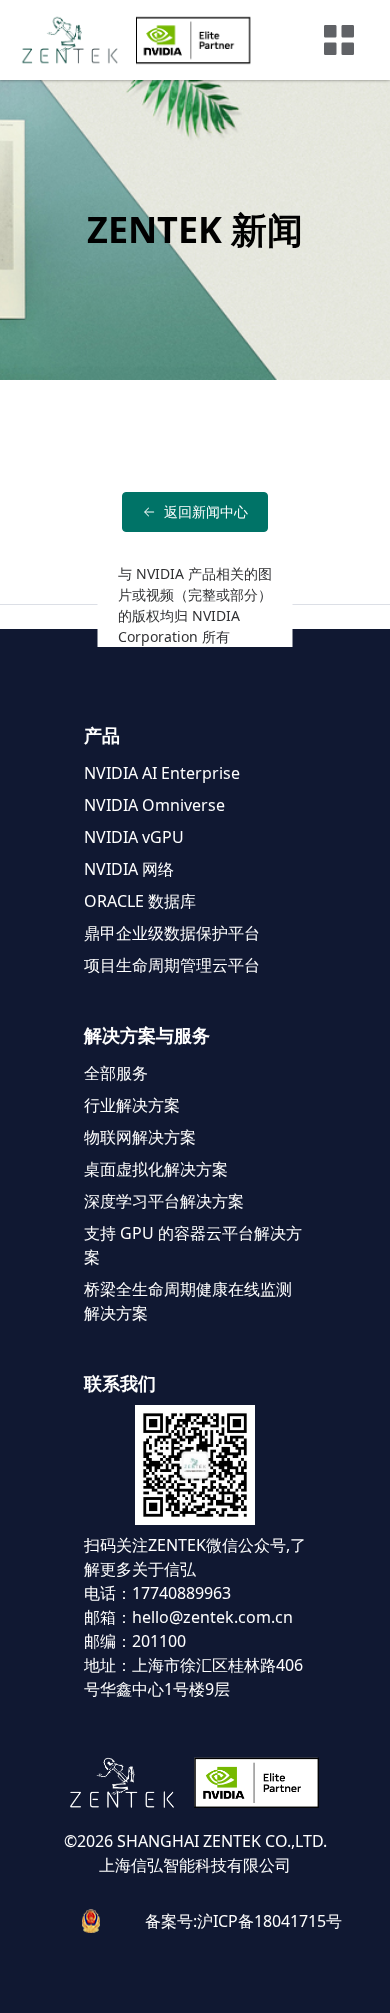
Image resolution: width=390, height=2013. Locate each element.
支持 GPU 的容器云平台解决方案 (193, 1245)
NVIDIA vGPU (134, 837)
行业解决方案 (132, 1105)
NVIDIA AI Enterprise (162, 773)
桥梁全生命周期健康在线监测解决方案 (188, 1301)
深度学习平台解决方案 (164, 1201)
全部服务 (116, 1073)
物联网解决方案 (140, 1137)
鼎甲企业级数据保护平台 (172, 933)
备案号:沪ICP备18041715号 (243, 1921)
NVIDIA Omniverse (154, 805)
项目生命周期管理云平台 (172, 965)
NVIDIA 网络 (129, 869)
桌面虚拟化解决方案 (156, 1169)
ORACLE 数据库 (140, 901)
